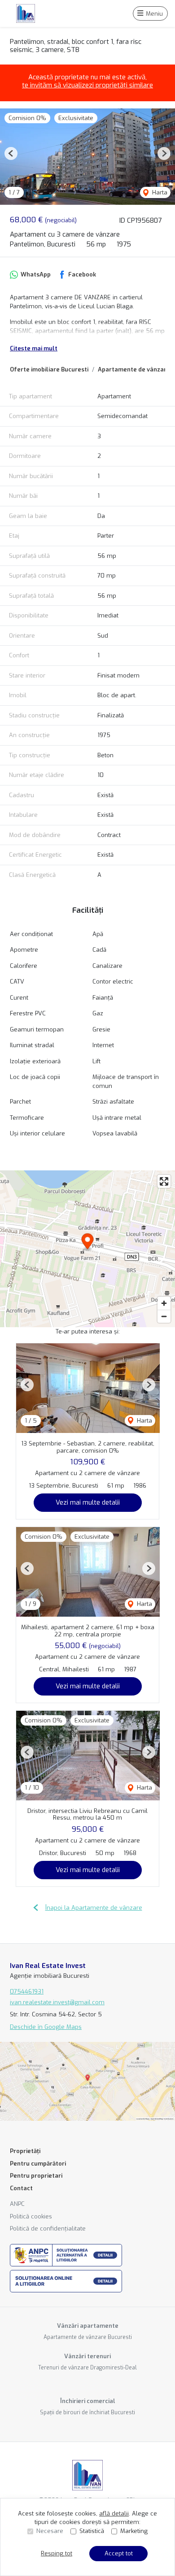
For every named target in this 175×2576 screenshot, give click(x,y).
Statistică (92, 2531)
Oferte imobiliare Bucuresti (49, 369)
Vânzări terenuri (87, 2356)
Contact (21, 2188)
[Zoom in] (164, 1303)
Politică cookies (31, 2216)
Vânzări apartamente (88, 2326)
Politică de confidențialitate (48, 2229)
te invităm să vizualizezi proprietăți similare (87, 85)
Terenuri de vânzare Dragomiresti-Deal (87, 2368)
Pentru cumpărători (38, 2164)
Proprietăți (25, 2151)
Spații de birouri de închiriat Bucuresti (87, 2412)
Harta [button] (159, 192)
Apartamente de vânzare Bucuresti (88, 2337)
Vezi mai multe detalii (88, 1502)
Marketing (134, 2531)
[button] (11, 153)
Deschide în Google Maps (46, 2027)
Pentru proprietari (36, 2176)
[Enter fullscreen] (164, 1181)
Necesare (50, 2531)
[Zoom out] (164, 1316)
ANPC (17, 2204)
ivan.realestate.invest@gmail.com (57, 2002)
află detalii (114, 2513)
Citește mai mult (34, 348)
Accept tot (119, 2553)
